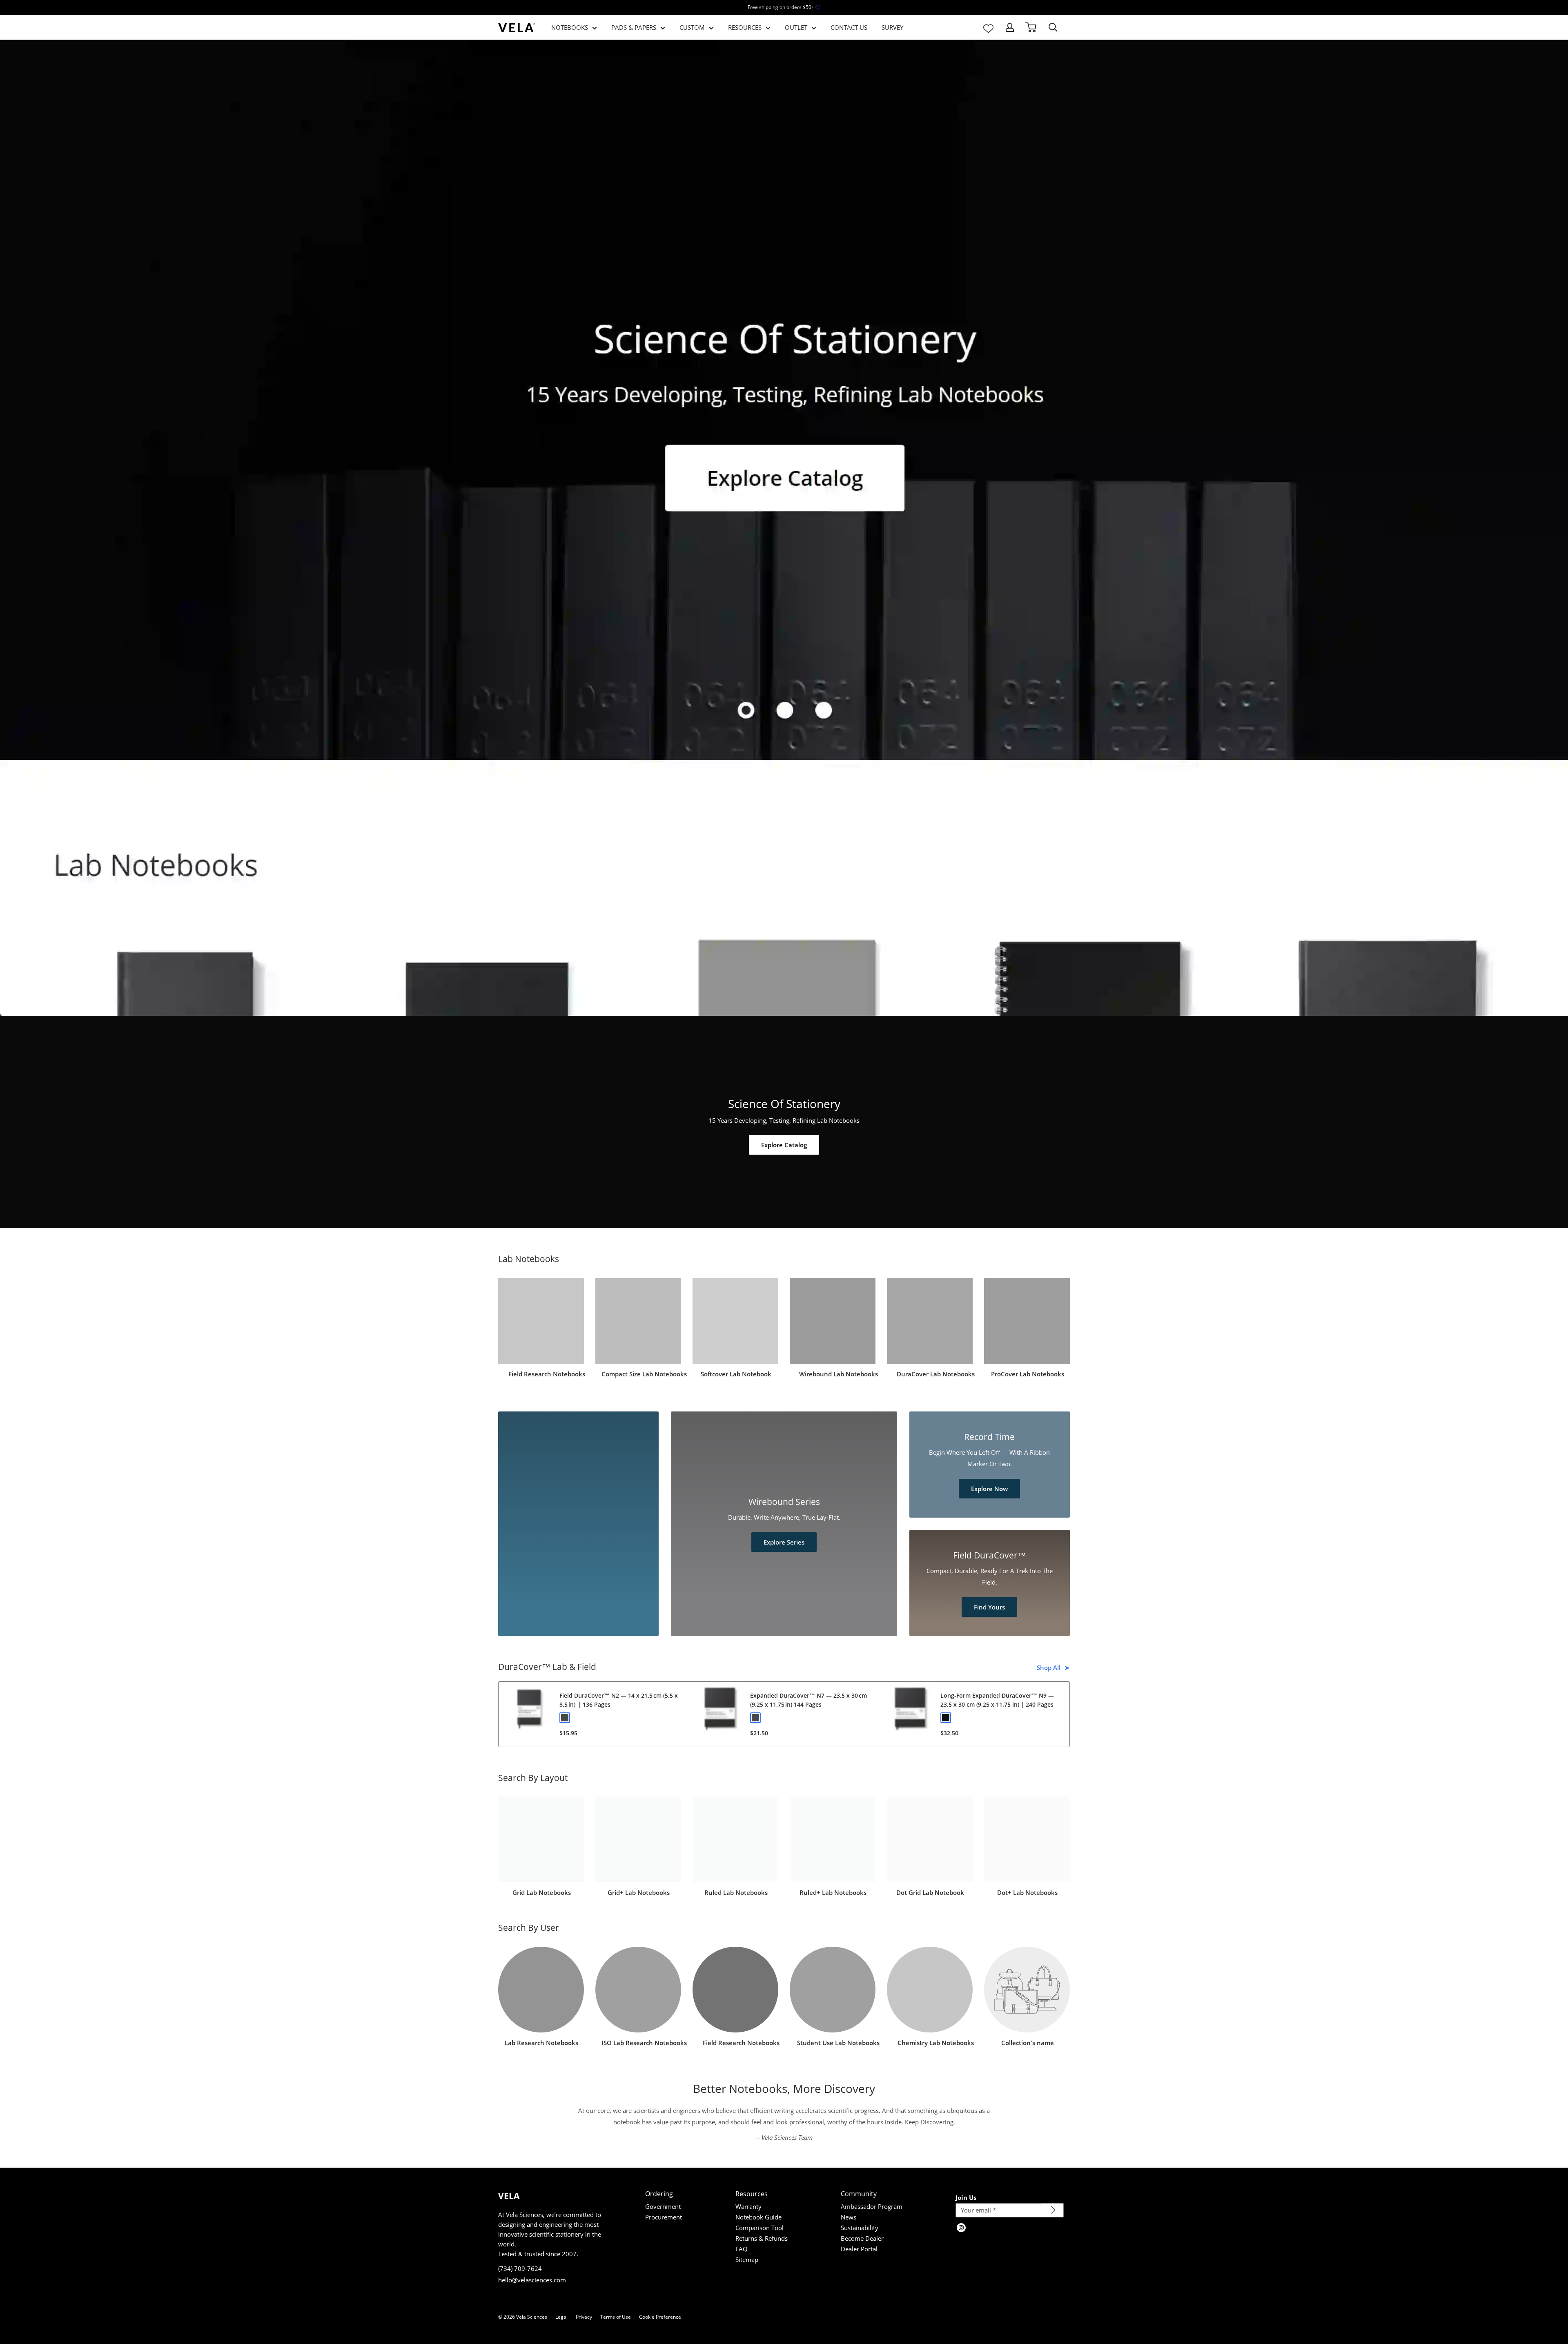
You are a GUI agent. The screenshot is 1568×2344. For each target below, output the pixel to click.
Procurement (664, 2217)
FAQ (742, 2249)
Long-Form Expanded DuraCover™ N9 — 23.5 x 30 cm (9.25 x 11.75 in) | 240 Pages (997, 1700)
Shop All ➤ (1054, 1667)
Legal (561, 2317)
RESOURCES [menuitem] (745, 27)
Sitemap (747, 2259)
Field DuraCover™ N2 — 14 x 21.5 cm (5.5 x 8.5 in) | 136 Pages (619, 1700)
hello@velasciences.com (532, 2280)
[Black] (946, 1718)
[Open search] (1053, 27)
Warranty (748, 2206)
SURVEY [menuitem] (892, 27)
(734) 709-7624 (520, 2268)
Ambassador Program (872, 2206)
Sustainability (860, 2228)
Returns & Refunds (762, 2238)
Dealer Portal (859, 2249)
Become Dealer (862, 2238)
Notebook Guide (758, 2217)
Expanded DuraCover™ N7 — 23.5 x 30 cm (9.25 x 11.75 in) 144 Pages (808, 1700)
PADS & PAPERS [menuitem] (634, 27)
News (849, 2217)
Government (663, 2206)
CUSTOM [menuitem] (692, 27)
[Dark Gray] (565, 1718)
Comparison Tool (759, 2228)
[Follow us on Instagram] (961, 2228)
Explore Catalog (784, 1145)
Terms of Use (616, 2317)
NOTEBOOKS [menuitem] (570, 27)
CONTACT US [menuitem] (849, 27)
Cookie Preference (660, 2317)
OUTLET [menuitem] (796, 27)
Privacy (584, 2317)
